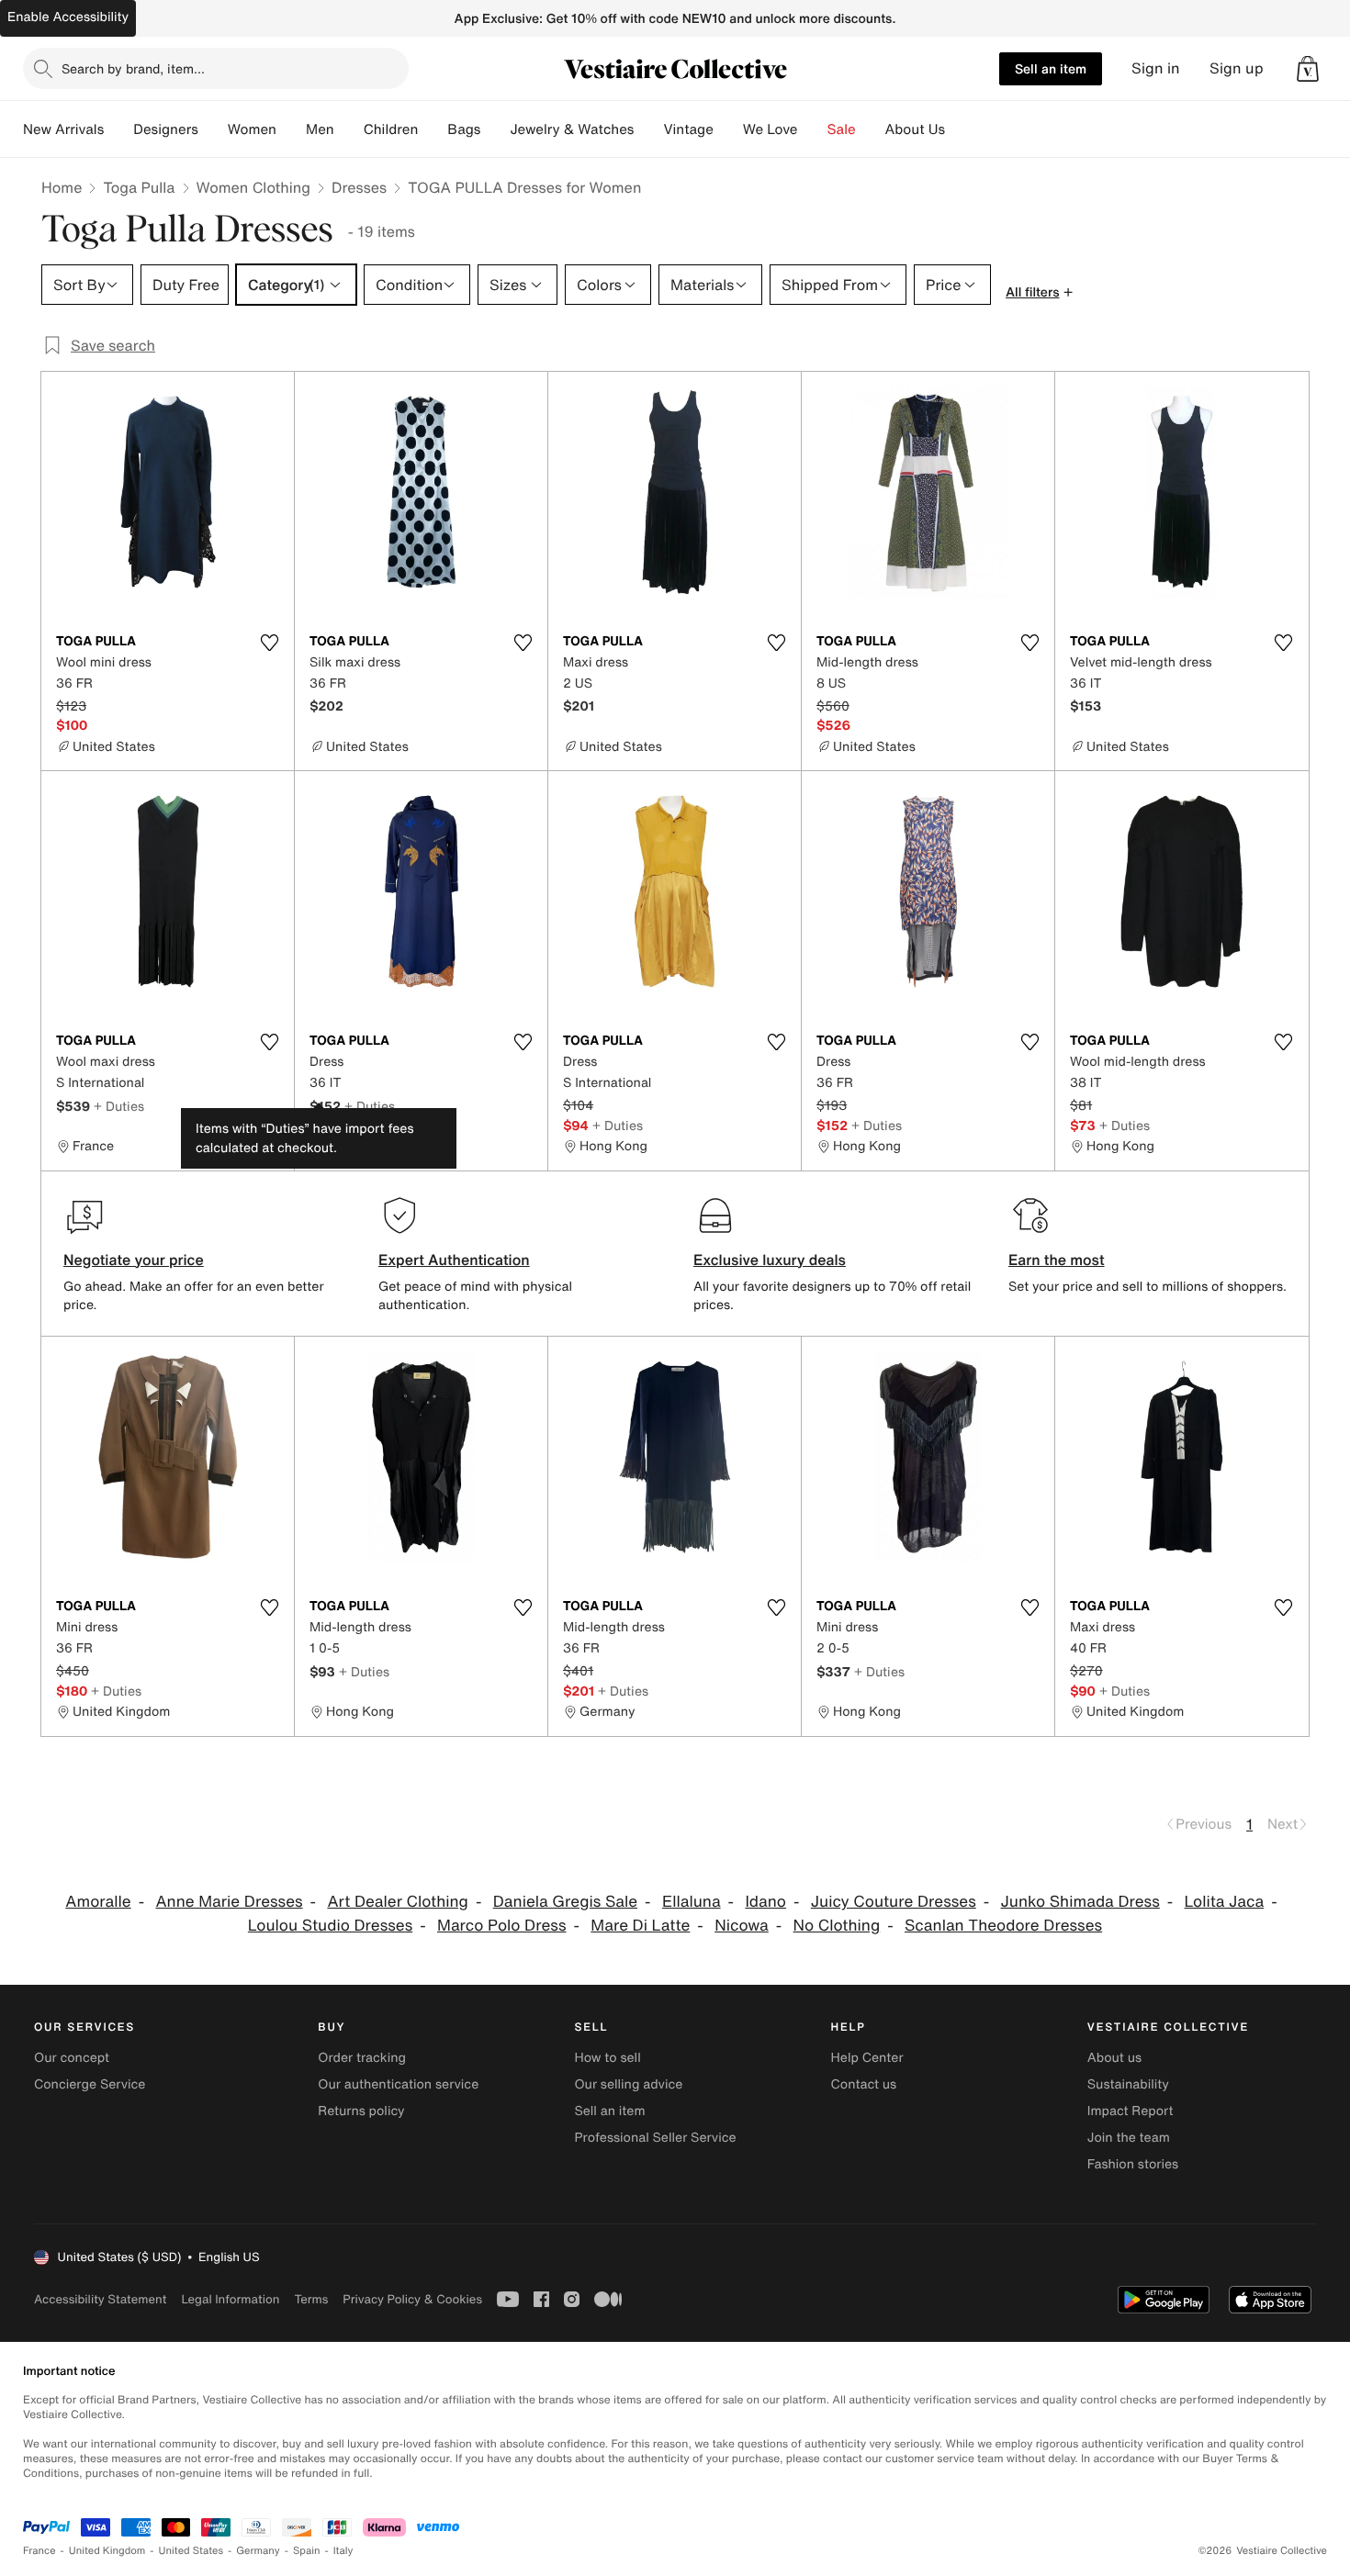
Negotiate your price (134, 1260)
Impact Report (1131, 2111)
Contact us (864, 2084)
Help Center (867, 2058)
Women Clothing (254, 187)
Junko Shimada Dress (1080, 1902)
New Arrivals (63, 129)
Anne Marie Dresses (229, 1902)
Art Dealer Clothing (398, 1902)
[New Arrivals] (118, 129)
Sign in (1156, 68)
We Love (771, 129)
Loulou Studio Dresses (330, 1926)
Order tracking (362, 2058)
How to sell (607, 2058)
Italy (343, 2551)
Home (62, 187)
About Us (915, 129)
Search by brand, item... (133, 68)
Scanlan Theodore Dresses (1003, 1926)
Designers (166, 129)
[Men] (349, 129)
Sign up (1237, 68)
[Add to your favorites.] (269, 643)
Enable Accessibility (68, 17)
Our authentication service (398, 2084)
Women (252, 129)
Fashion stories (1133, 2164)
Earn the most (1057, 1260)
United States (191, 2551)
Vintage (688, 129)
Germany (258, 2551)
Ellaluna (692, 1902)
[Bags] (495, 129)
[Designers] (213, 129)
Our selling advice (628, 2084)
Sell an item (1051, 68)
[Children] (433, 129)
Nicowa (742, 1926)
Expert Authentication (454, 1260)
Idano (765, 1902)
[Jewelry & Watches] (648, 129)
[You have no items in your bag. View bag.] (1308, 69)
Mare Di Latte (640, 1926)
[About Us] (960, 129)
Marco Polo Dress (501, 1926)
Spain (307, 2551)
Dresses (359, 187)
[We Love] (813, 129)
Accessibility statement (100, 2299)
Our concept (72, 2058)
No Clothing (837, 1926)
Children (391, 129)
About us (1114, 2058)
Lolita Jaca (1225, 1902)
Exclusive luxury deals (770, 1260)
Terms (311, 2299)
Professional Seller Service (655, 2138)
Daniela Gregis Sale (565, 1902)
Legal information (230, 2299)
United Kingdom (107, 2551)
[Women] (291, 129)
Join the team (1129, 2138)
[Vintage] (728, 129)
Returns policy (361, 2111)
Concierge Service (90, 2084)
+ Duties (119, 1106)
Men (320, 129)
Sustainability (1128, 2084)
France (39, 2551)
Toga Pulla (139, 187)
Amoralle (98, 1902)
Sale (842, 129)
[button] (1308, 69)
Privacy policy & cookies (412, 2299)
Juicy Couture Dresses (894, 1902)
